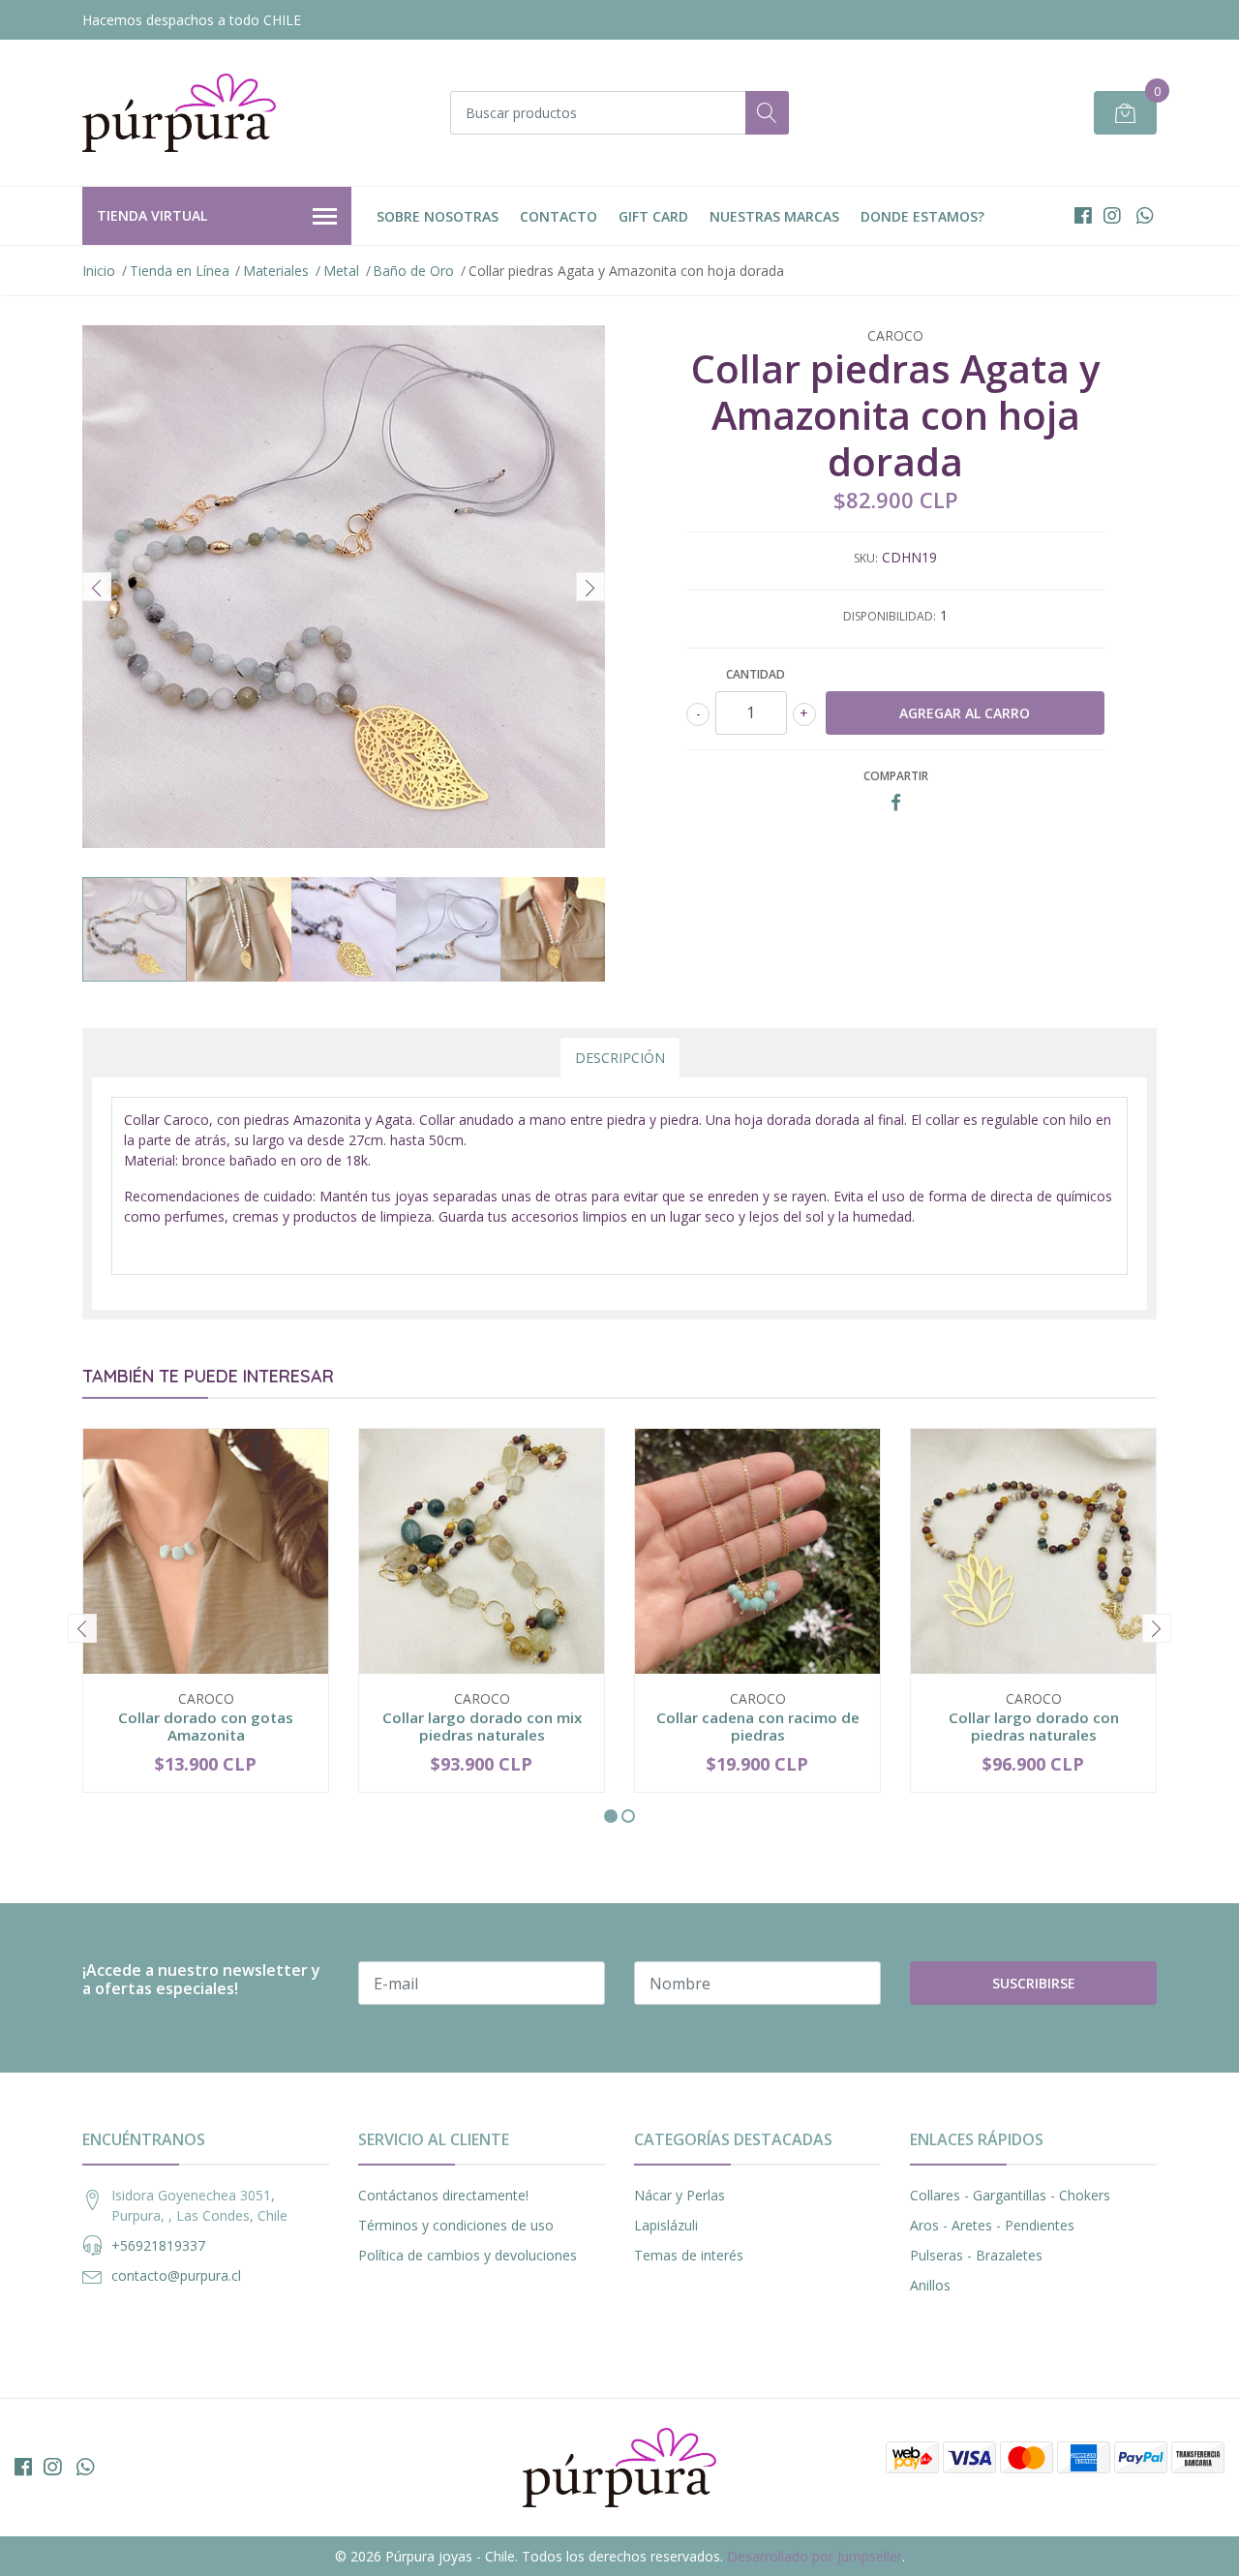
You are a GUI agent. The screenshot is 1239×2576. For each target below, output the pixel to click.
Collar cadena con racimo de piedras (758, 1726)
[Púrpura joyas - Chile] (179, 113)
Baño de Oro (413, 271)
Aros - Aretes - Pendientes (992, 2225)
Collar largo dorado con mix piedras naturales (482, 1726)
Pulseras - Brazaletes (976, 2255)
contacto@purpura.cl (176, 2275)
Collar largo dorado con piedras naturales (1034, 1726)
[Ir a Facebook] (1083, 215)
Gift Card (653, 216)
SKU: (866, 558)
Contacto (559, 216)
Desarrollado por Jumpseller (815, 2556)
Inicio (99, 271)
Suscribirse (1034, 1983)
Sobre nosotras (438, 216)
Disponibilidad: (890, 616)
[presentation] (97, 587)
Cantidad (755, 674)
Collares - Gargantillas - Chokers (1010, 2195)
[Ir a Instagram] (1112, 215)
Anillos (930, 2285)
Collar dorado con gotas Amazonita (206, 1726)
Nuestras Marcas (774, 216)
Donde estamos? (922, 216)
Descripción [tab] (620, 1058)
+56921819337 (158, 2245)
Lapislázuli (666, 2225)
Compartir (896, 776)
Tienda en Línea (180, 271)
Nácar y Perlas (680, 2195)
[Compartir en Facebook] (896, 803)
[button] (611, 1816)
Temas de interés (689, 2255)
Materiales (276, 271)
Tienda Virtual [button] (152, 215)
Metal (341, 271)
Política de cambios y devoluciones (468, 2255)
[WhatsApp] (1145, 215)
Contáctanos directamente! (443, 2195)
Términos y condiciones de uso (456, 2225)
